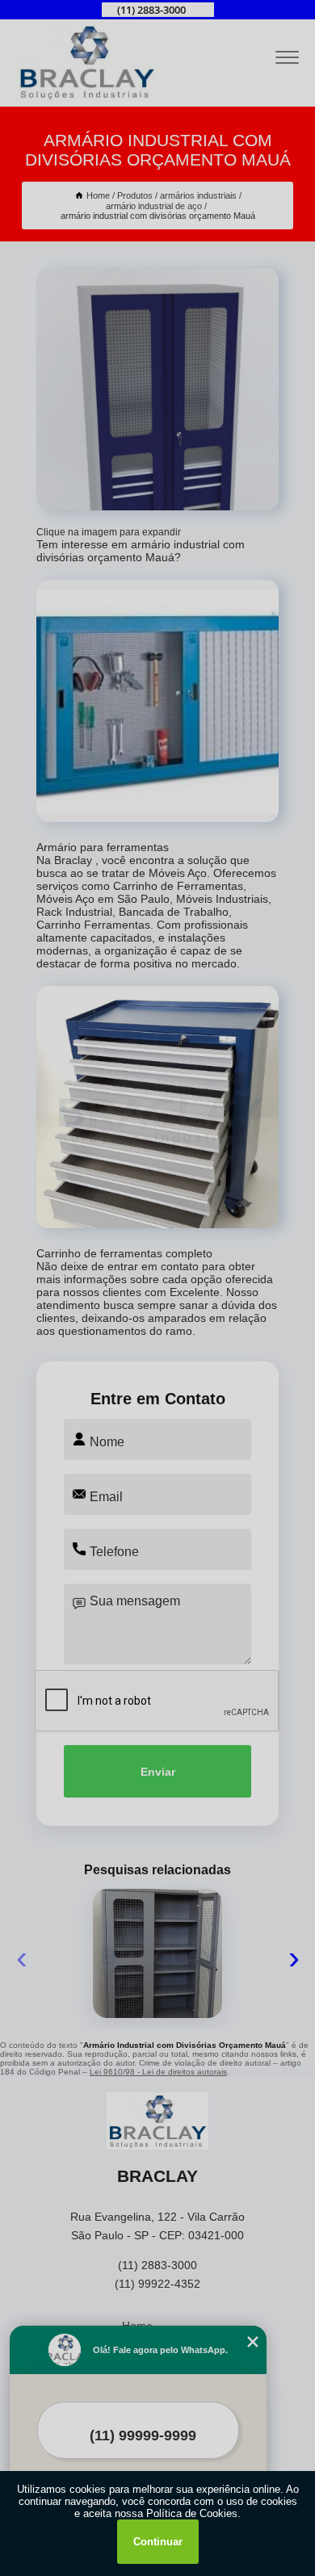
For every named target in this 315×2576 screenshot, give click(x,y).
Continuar (158, 2542)
